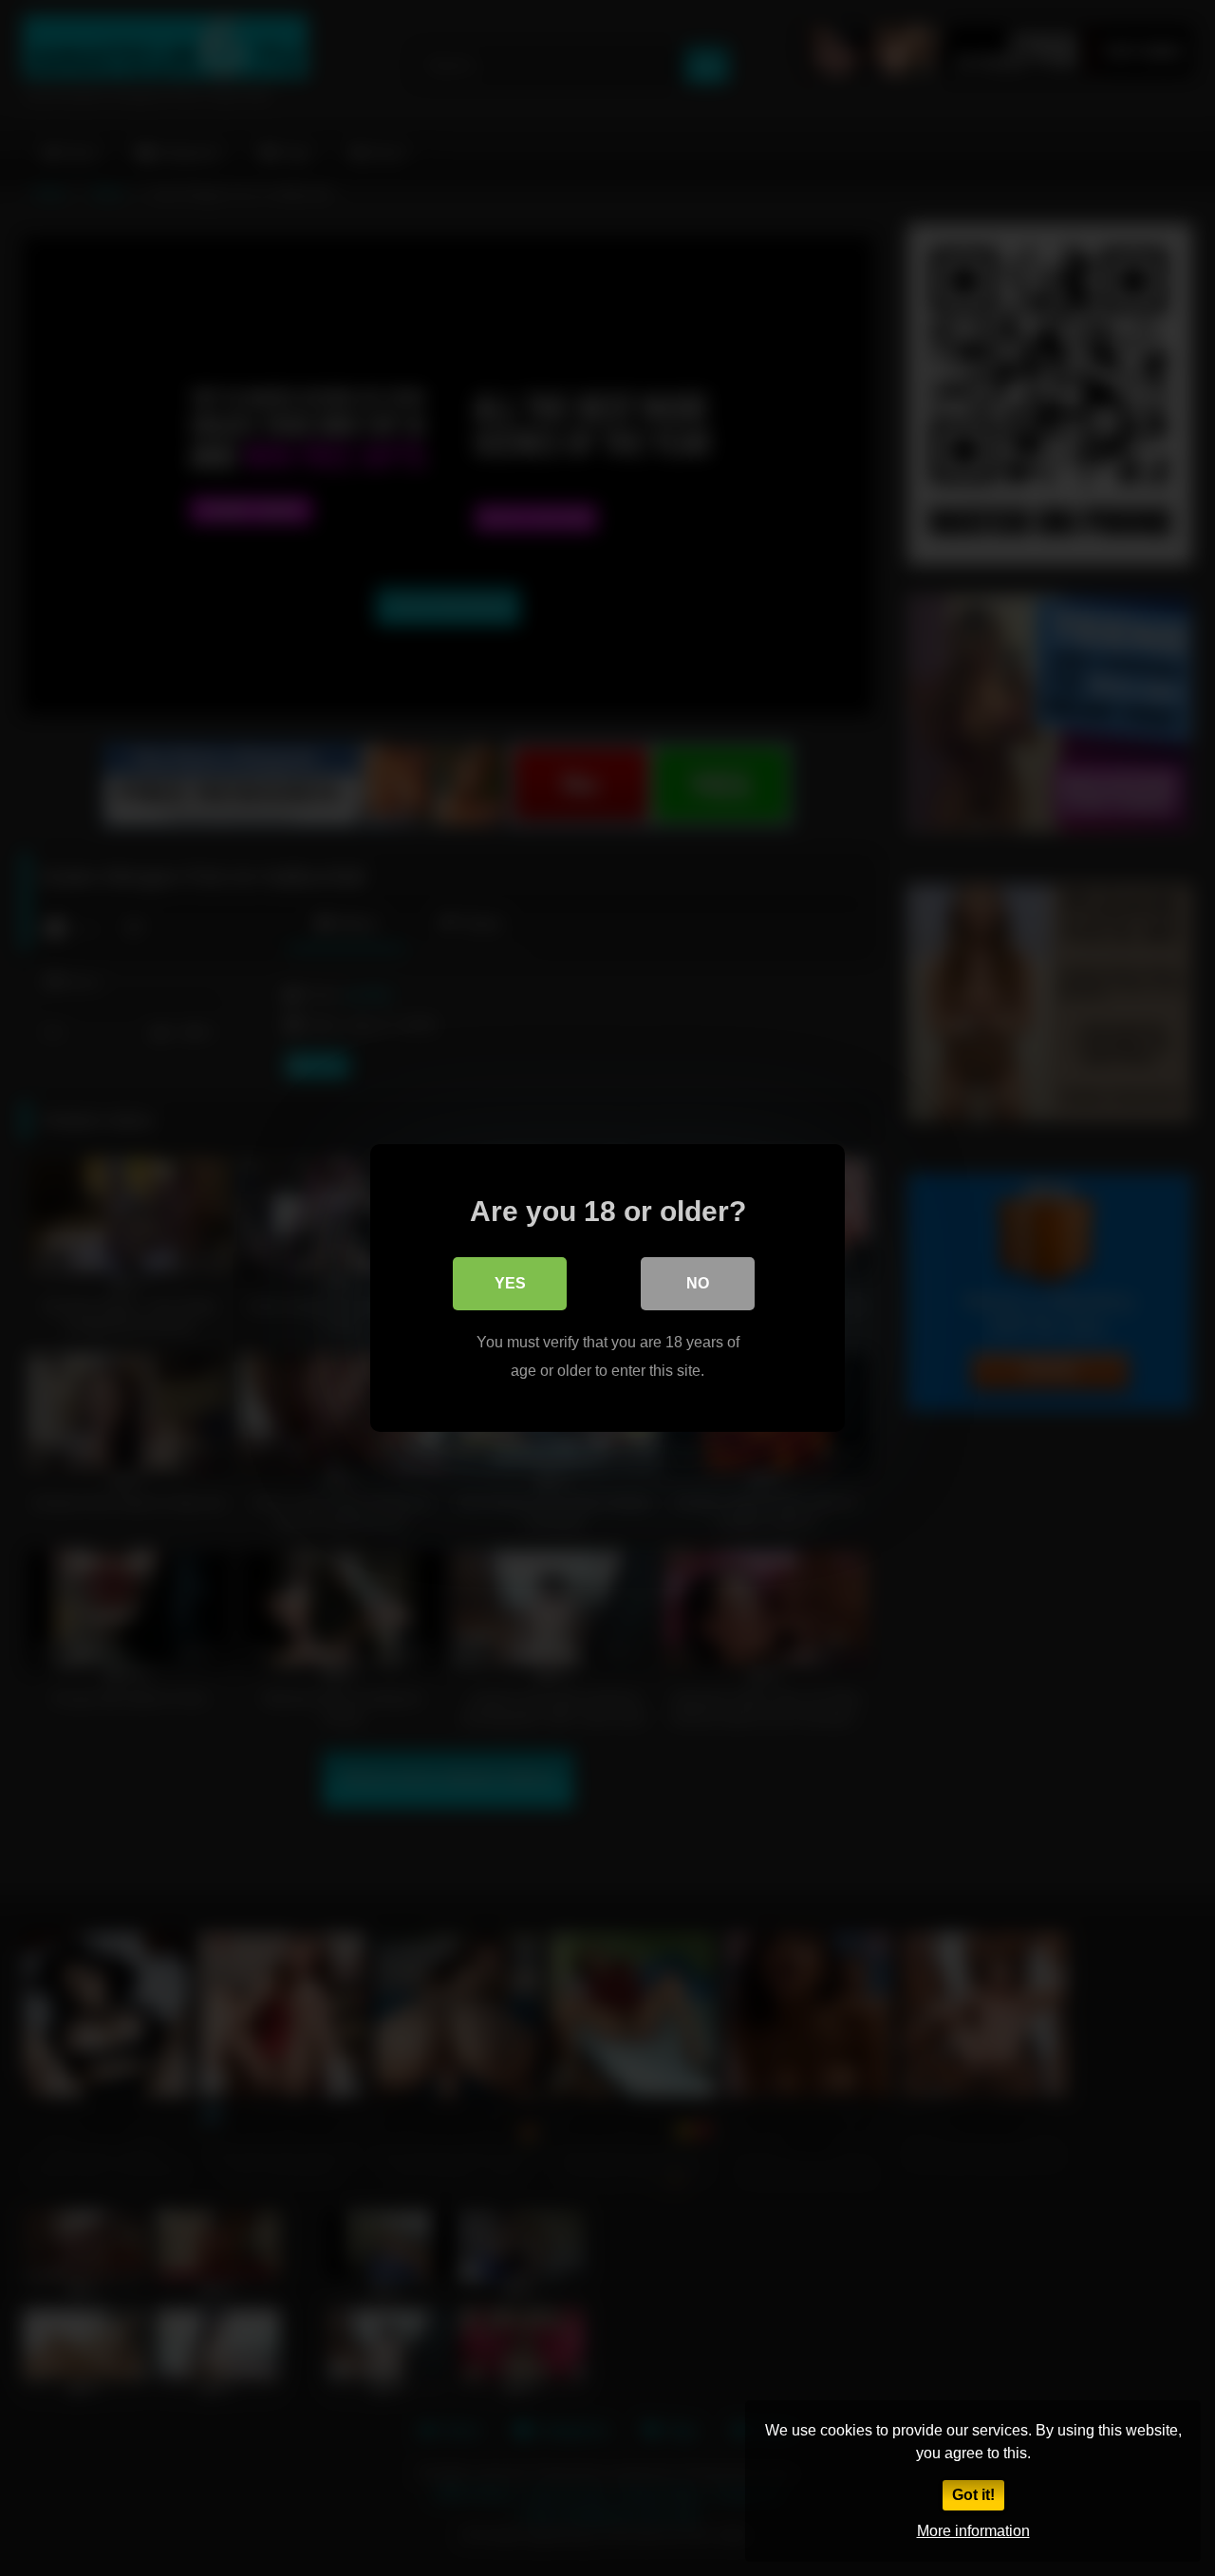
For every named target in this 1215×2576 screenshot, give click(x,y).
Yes (510, 1283)
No (698, 1283)
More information (973, 2531)
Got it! (973, 2495)
